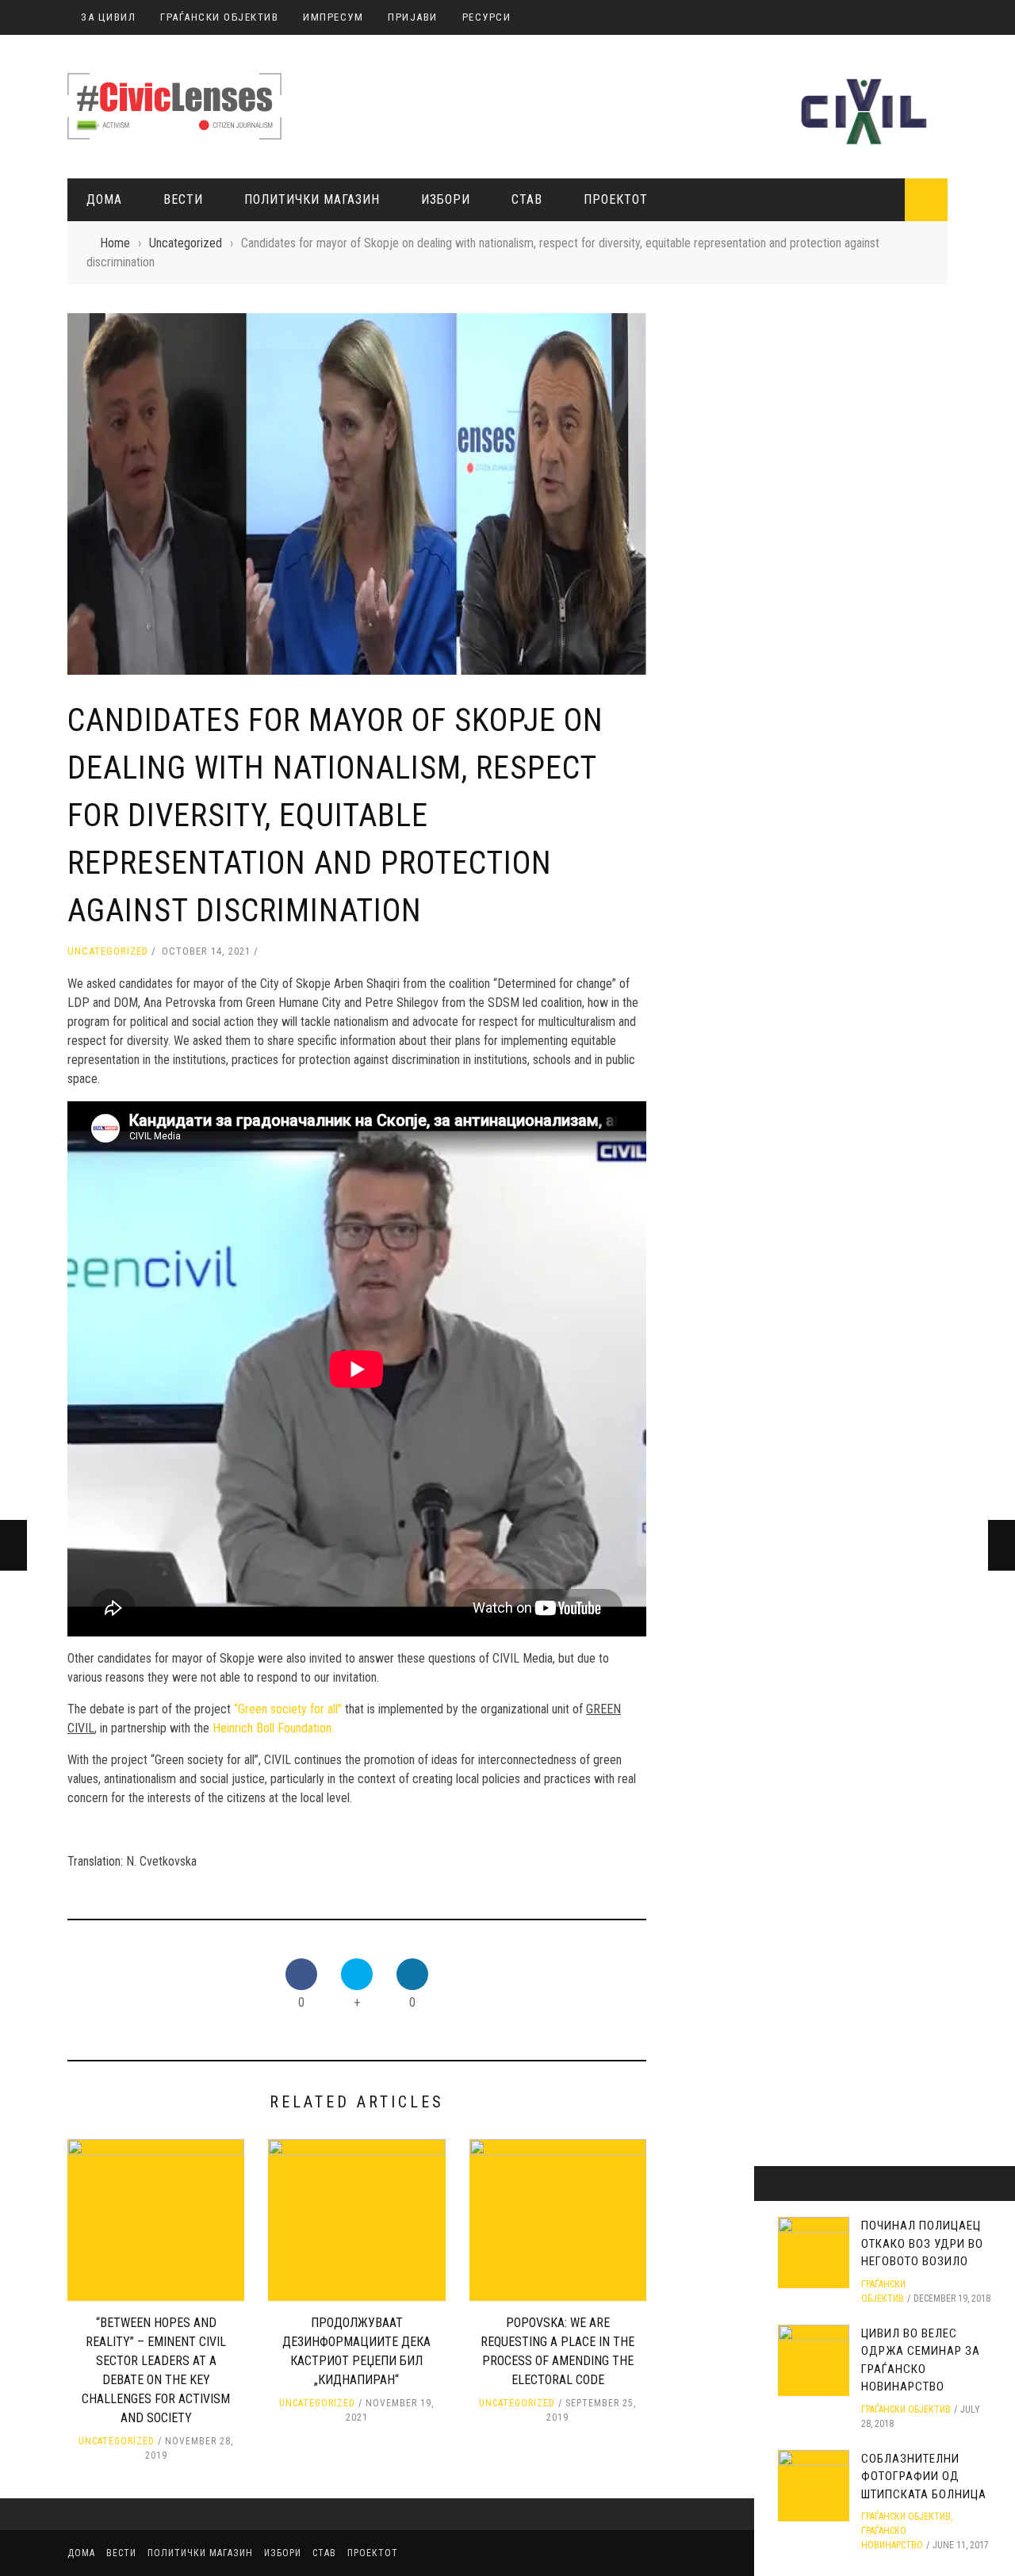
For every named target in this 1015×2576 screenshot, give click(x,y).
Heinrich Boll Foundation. (273, 1728)
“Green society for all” (288, 1709)
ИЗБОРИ (446, 199)
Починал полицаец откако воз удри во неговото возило (922, 2243)
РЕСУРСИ (487, 17)
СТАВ (527, 199)
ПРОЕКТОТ (616, 199)
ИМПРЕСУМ (333, 17)
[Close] (772, 2184)
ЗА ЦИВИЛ (108, 17)
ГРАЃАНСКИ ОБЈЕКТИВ (219, 17)
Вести (183, 199)
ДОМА (104, 199)
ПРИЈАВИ (413, 17)
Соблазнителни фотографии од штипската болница (924, 2476)
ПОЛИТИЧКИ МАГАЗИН (312, 199)
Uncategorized (108, 951)
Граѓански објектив (906, 2409)
